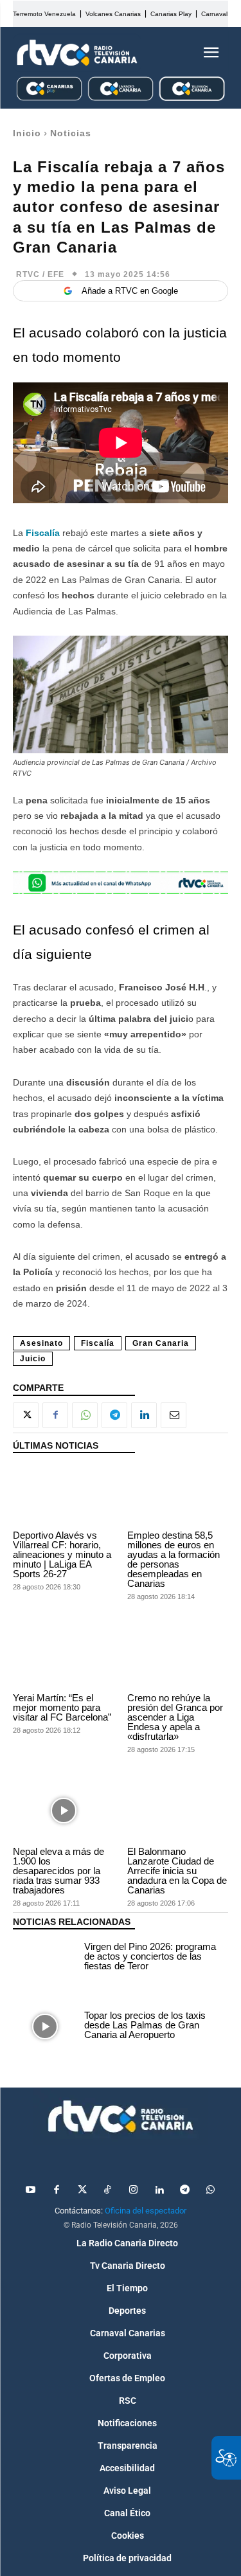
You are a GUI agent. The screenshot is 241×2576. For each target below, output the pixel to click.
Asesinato (41, 1343)
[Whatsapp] (211, 2190)
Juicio (33, 1359)
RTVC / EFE (40, 274)
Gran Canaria (161, 1343)
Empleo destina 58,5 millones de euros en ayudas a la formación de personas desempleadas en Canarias (174, 1559)
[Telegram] (114, 1415)
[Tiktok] (108, 2190)
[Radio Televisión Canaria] (77, 53)
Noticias (71, 133)
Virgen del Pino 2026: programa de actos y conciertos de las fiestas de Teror (150, 1956)
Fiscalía (43, 533)
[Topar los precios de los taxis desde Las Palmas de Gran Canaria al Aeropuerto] (45, 2026)
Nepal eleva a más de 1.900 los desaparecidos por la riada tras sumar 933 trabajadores (58, 1871)
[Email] (174, 1415)
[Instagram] (134, 2190)
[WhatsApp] (85, 1415)
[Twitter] (82, 2190)
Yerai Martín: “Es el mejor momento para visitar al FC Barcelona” (62, 1707)
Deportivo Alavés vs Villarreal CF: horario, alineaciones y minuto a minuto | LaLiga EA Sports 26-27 (62, 1554)
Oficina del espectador (146, 2211)
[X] (26, 1415)
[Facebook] (55, 1415)
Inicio (27, 133)
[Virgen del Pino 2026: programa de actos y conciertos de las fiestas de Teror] (45, 1958)
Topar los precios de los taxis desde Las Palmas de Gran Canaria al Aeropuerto (145, 2025)
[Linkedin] (144, 1415)
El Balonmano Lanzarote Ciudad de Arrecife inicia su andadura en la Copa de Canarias (177, 1871)
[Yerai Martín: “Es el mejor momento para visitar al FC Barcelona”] (64, 1658)
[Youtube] (31, 2190)
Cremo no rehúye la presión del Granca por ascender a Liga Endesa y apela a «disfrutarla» (175, 1717)
